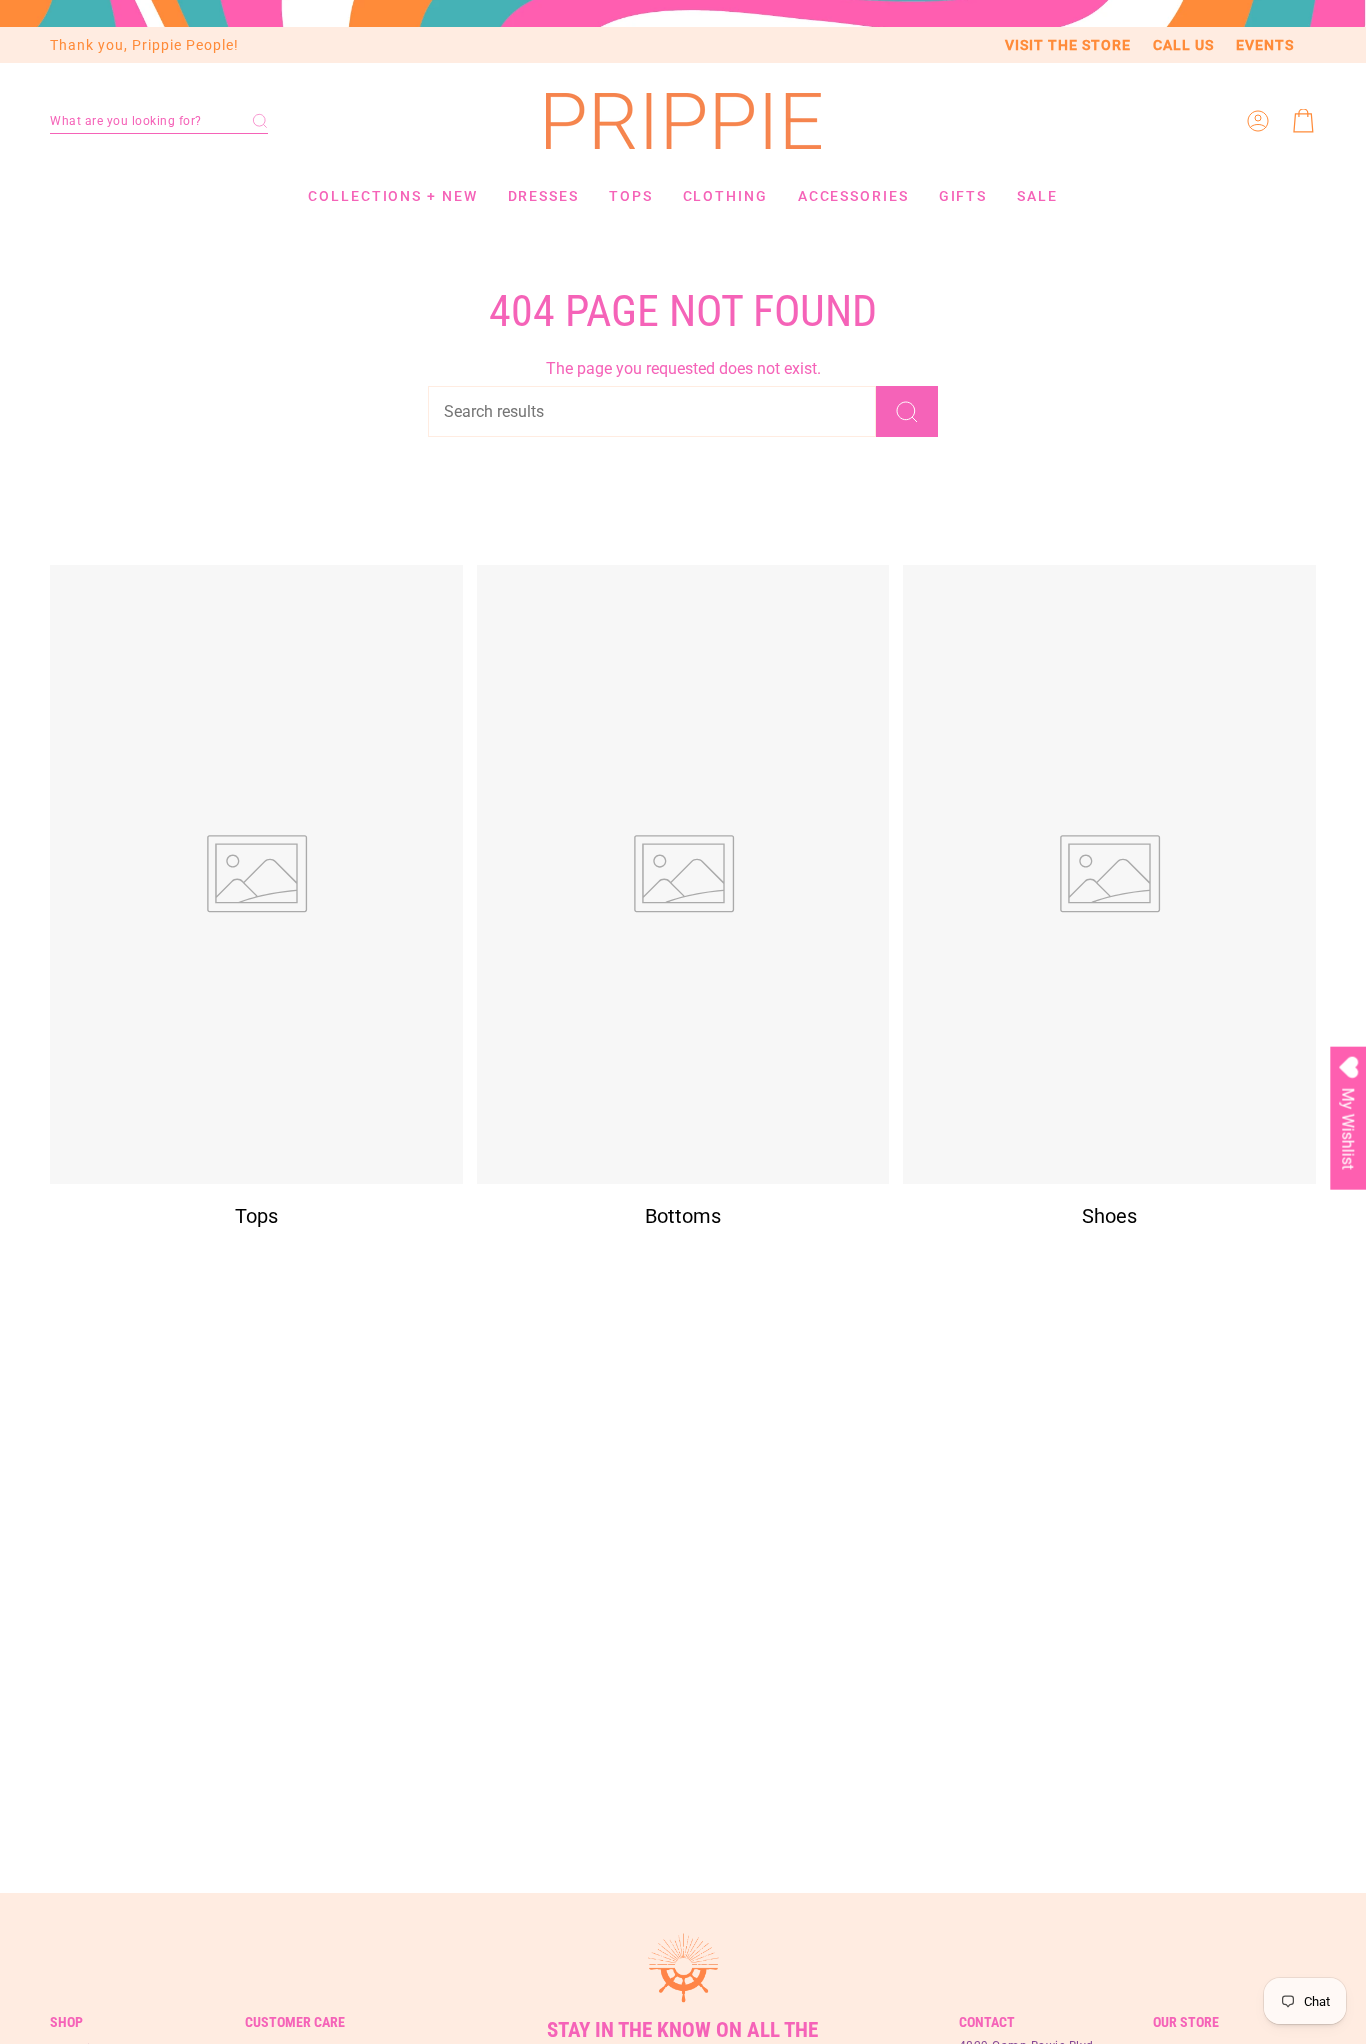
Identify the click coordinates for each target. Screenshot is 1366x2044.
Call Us (1183, 45)
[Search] (907, 411)
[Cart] (1304, 121)
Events (1265, 45)
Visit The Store (1068, 45)
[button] (159, 121)
